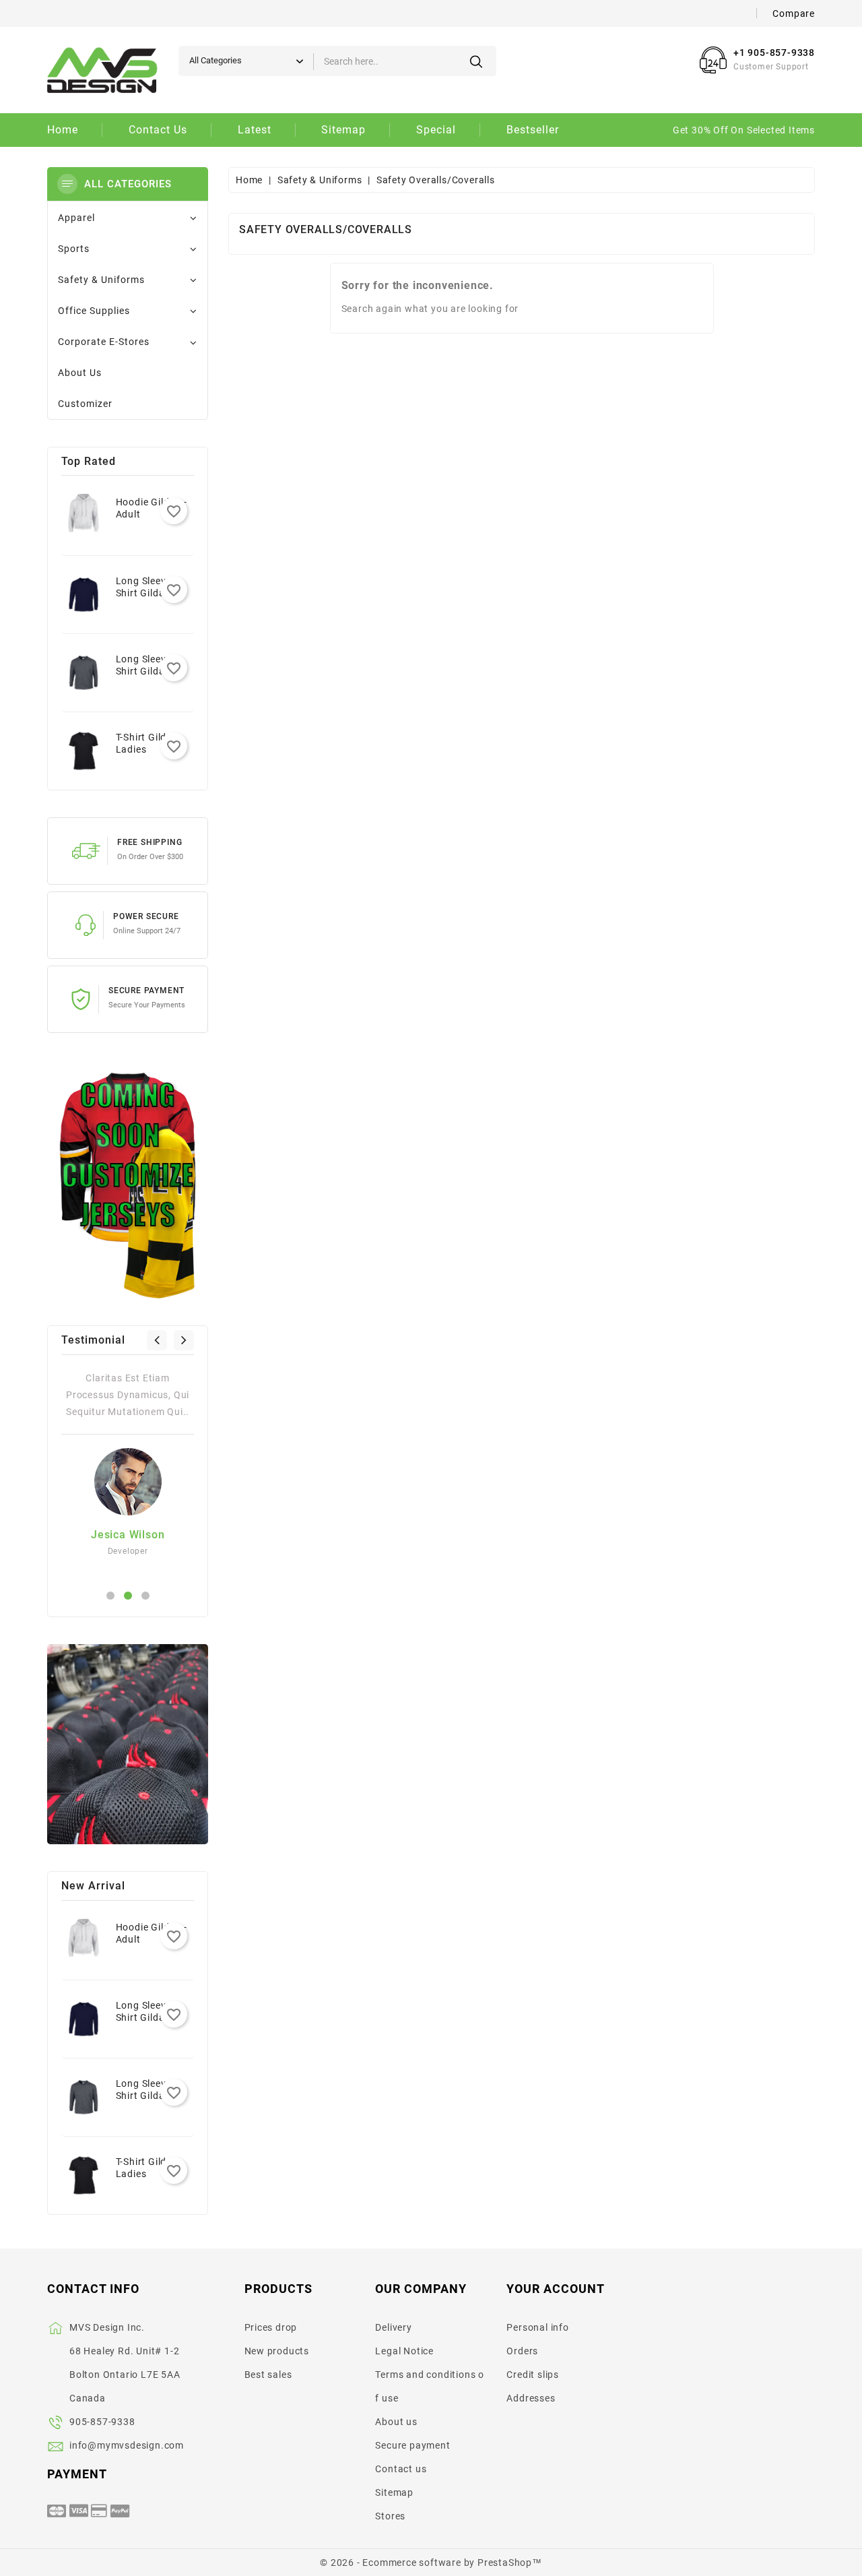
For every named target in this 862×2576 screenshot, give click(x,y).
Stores (390, 2516)
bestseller (533, 130)
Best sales (268, 2375)
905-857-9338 (102, 2422)
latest (255, 130)
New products (277, 2351)
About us (396, 2422)
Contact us (401, 2469)
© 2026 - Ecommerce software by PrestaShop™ (431, 2563)
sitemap (343, 130)
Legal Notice (404, 2351)
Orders (522, 2351)
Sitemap (394, 2492)
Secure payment (412, 2445)
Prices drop (271, 2327)
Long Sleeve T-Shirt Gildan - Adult (149, 671)
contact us (158, 130)
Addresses (531, 2398)
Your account (556, 2289)
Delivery (393, 2327)
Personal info (537, 2327)
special (436, 130)
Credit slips (533, 2375)
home (63, 130)
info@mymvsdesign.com (127, 2445)
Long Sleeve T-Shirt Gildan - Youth (149, 593)
